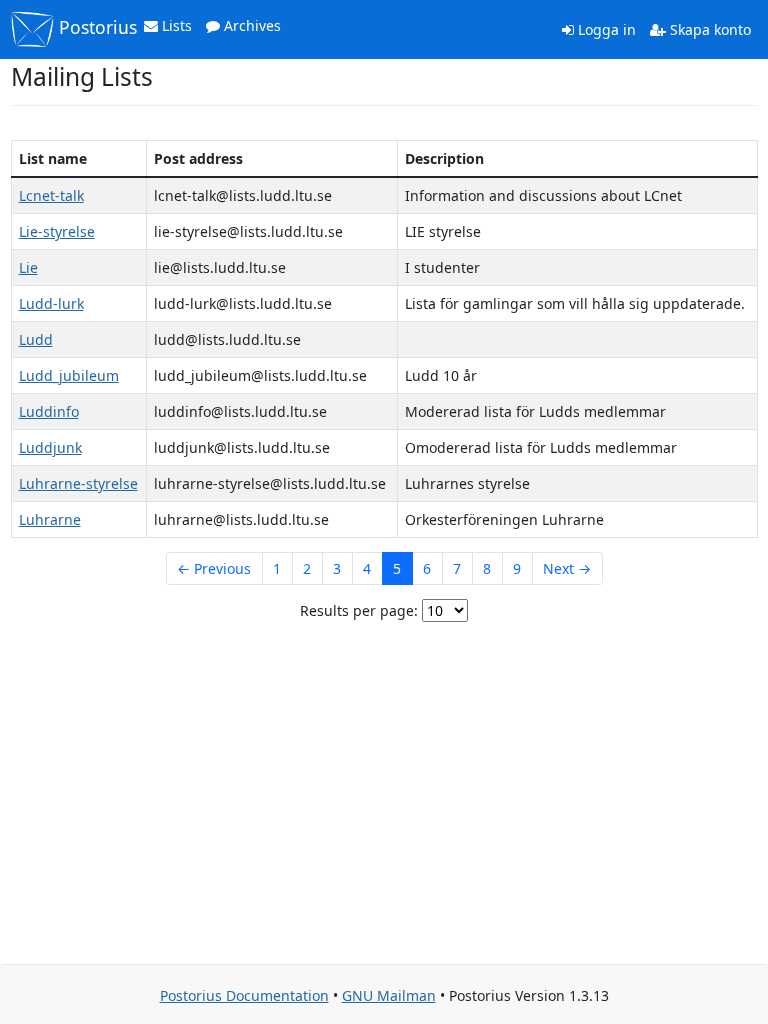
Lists (175, 25)
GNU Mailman (389, 995)
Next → (567, 568)
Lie (28, 267)
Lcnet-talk (51, 195)
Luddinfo (49, 411)
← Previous (214, 568)
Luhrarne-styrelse (78, 483)
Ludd (36, 339)
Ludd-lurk (51, 303)
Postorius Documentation (244, 995)
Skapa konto (708, 29)
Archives (250, 25)
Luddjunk (50, 447)
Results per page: (359, 610)
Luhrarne (50, 519)
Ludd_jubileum (69, 375)
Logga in (605, 29)
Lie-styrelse (57, 231)
